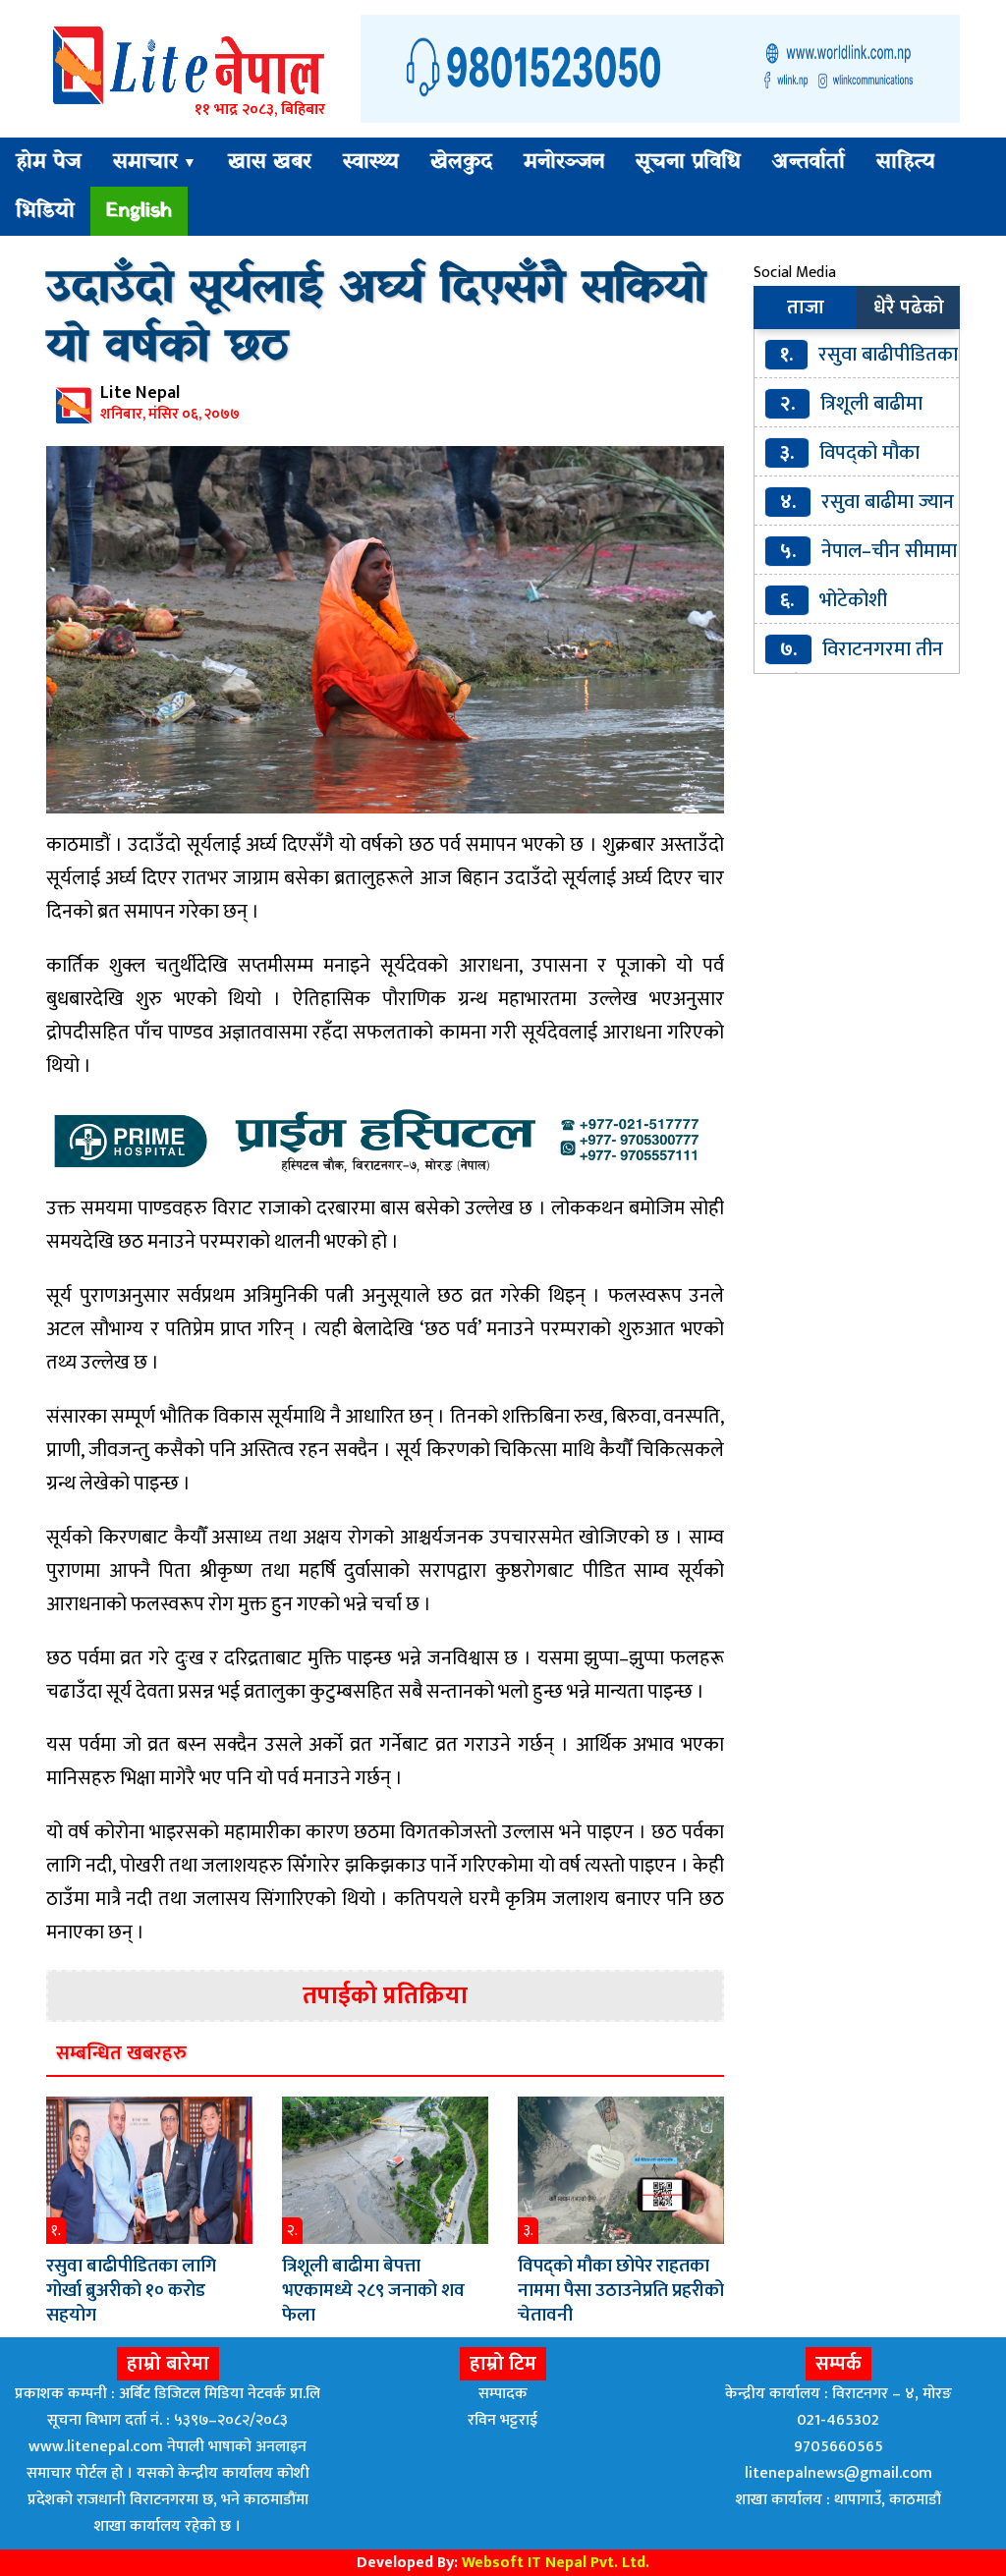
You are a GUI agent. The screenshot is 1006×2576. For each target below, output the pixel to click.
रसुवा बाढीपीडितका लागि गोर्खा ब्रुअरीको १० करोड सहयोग (131, 2291)
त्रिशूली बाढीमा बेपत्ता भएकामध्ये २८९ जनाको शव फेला (373, 2291)
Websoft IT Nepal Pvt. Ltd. (556, 2563)
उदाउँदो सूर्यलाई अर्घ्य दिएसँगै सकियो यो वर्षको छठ (376, 318)
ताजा (806, 308)
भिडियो (45, 211)
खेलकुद (461, 162)
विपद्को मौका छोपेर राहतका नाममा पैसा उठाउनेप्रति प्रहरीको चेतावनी (621, 2291)
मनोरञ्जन (564, 162)
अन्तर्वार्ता (809, 162)
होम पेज (49, 162)
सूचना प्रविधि (688, 162)
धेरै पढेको (909, 308)
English (139, 211)
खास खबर (270, 162)
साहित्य (905, 162)
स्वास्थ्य (371, 162)
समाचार (155, 162)
